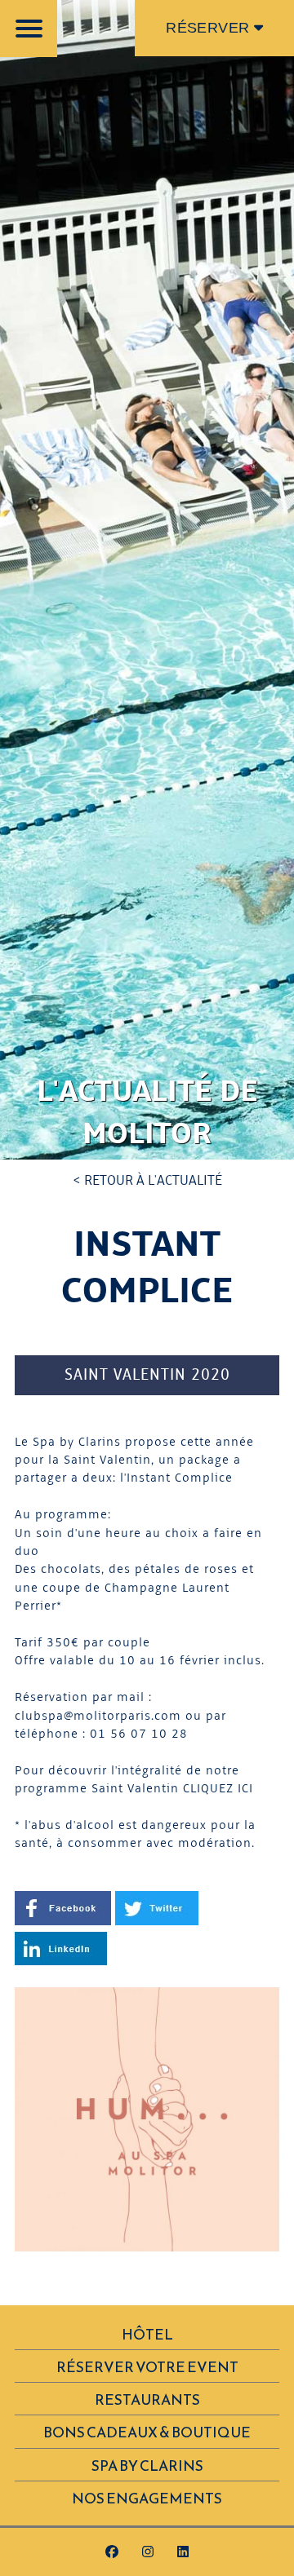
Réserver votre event (147, 2367)
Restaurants (147, 2400)
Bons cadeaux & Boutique (147, 2432)
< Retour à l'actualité (147, 1181)
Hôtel (147, 2335)
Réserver (210, 28)
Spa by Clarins (147, 2466)
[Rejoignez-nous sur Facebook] (112, 2553)
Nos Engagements (147, 2499)
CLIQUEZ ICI (218, 1789)
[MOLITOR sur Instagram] (148, 2553)
